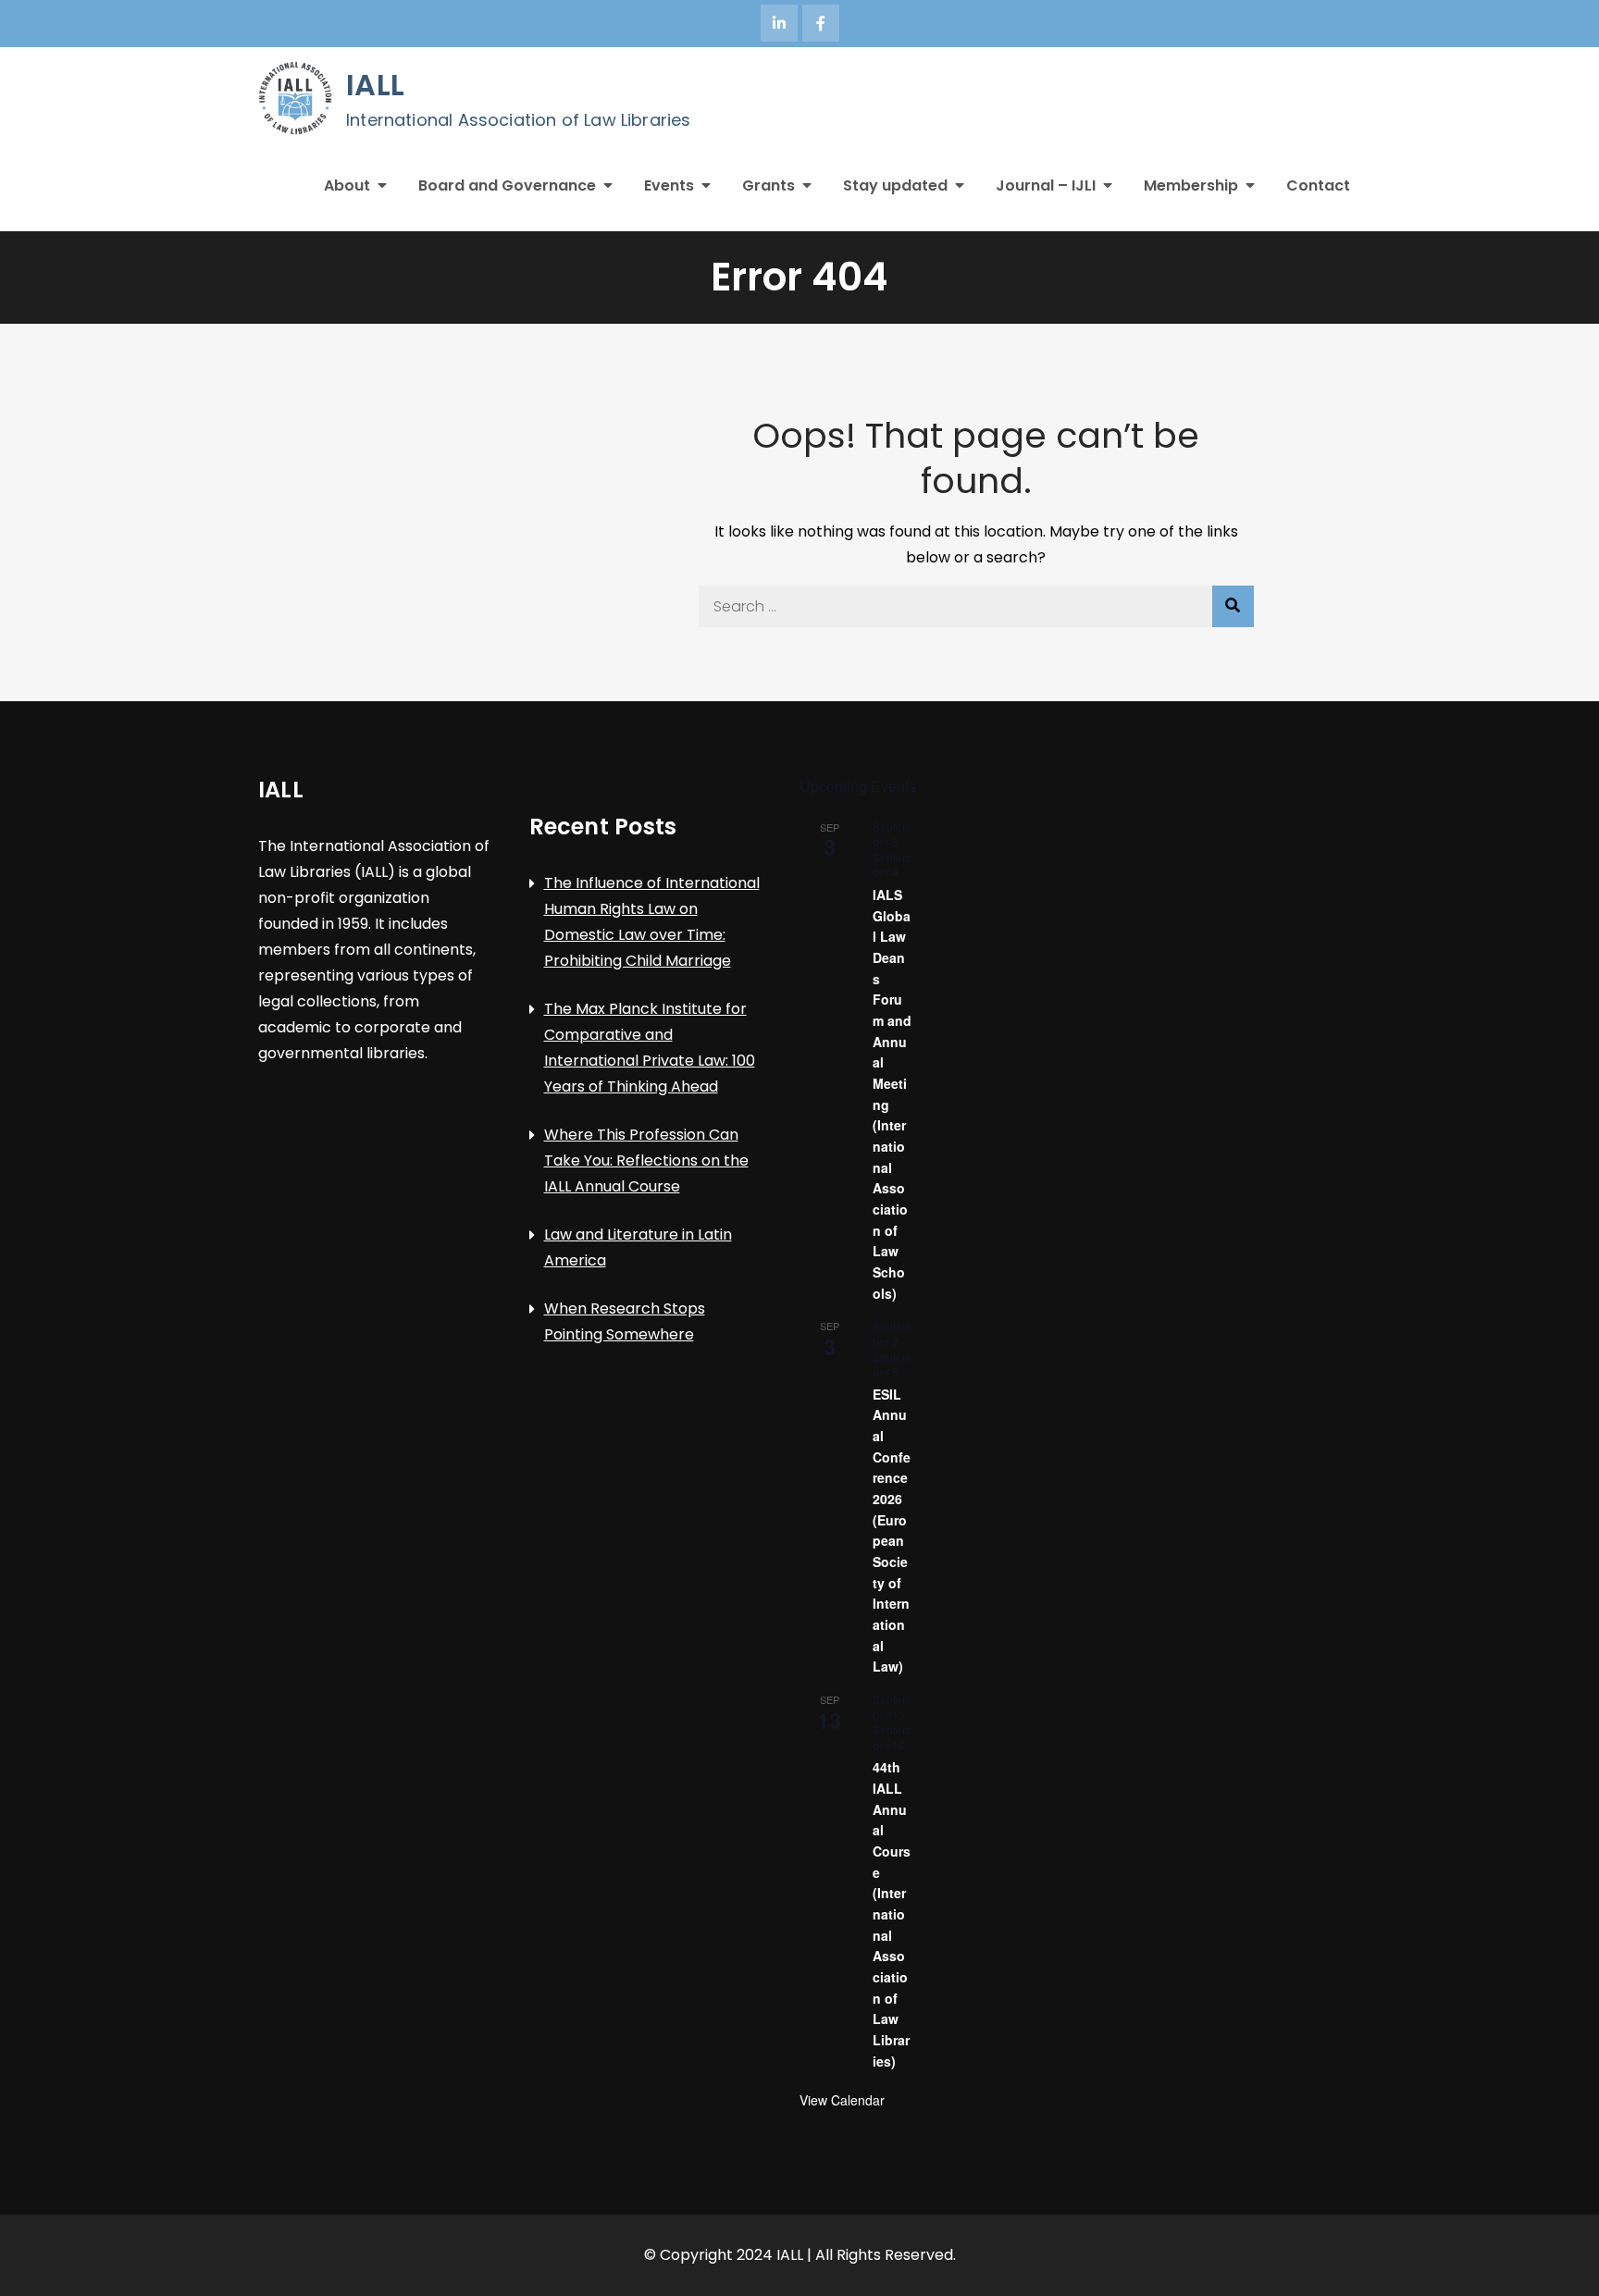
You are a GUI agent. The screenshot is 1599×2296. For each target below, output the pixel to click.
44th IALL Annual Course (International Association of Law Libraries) (892, 1913)
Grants (769, 185)
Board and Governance (507, 185)
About (347, 185)
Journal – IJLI (1046, 185)
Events (669, 185)
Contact (1318, 185)
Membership (1191, 185)
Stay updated (895, 185)
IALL (375, 85)
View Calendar (842, 2100)
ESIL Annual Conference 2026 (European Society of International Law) (892, 1531)
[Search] (1233, 606)
